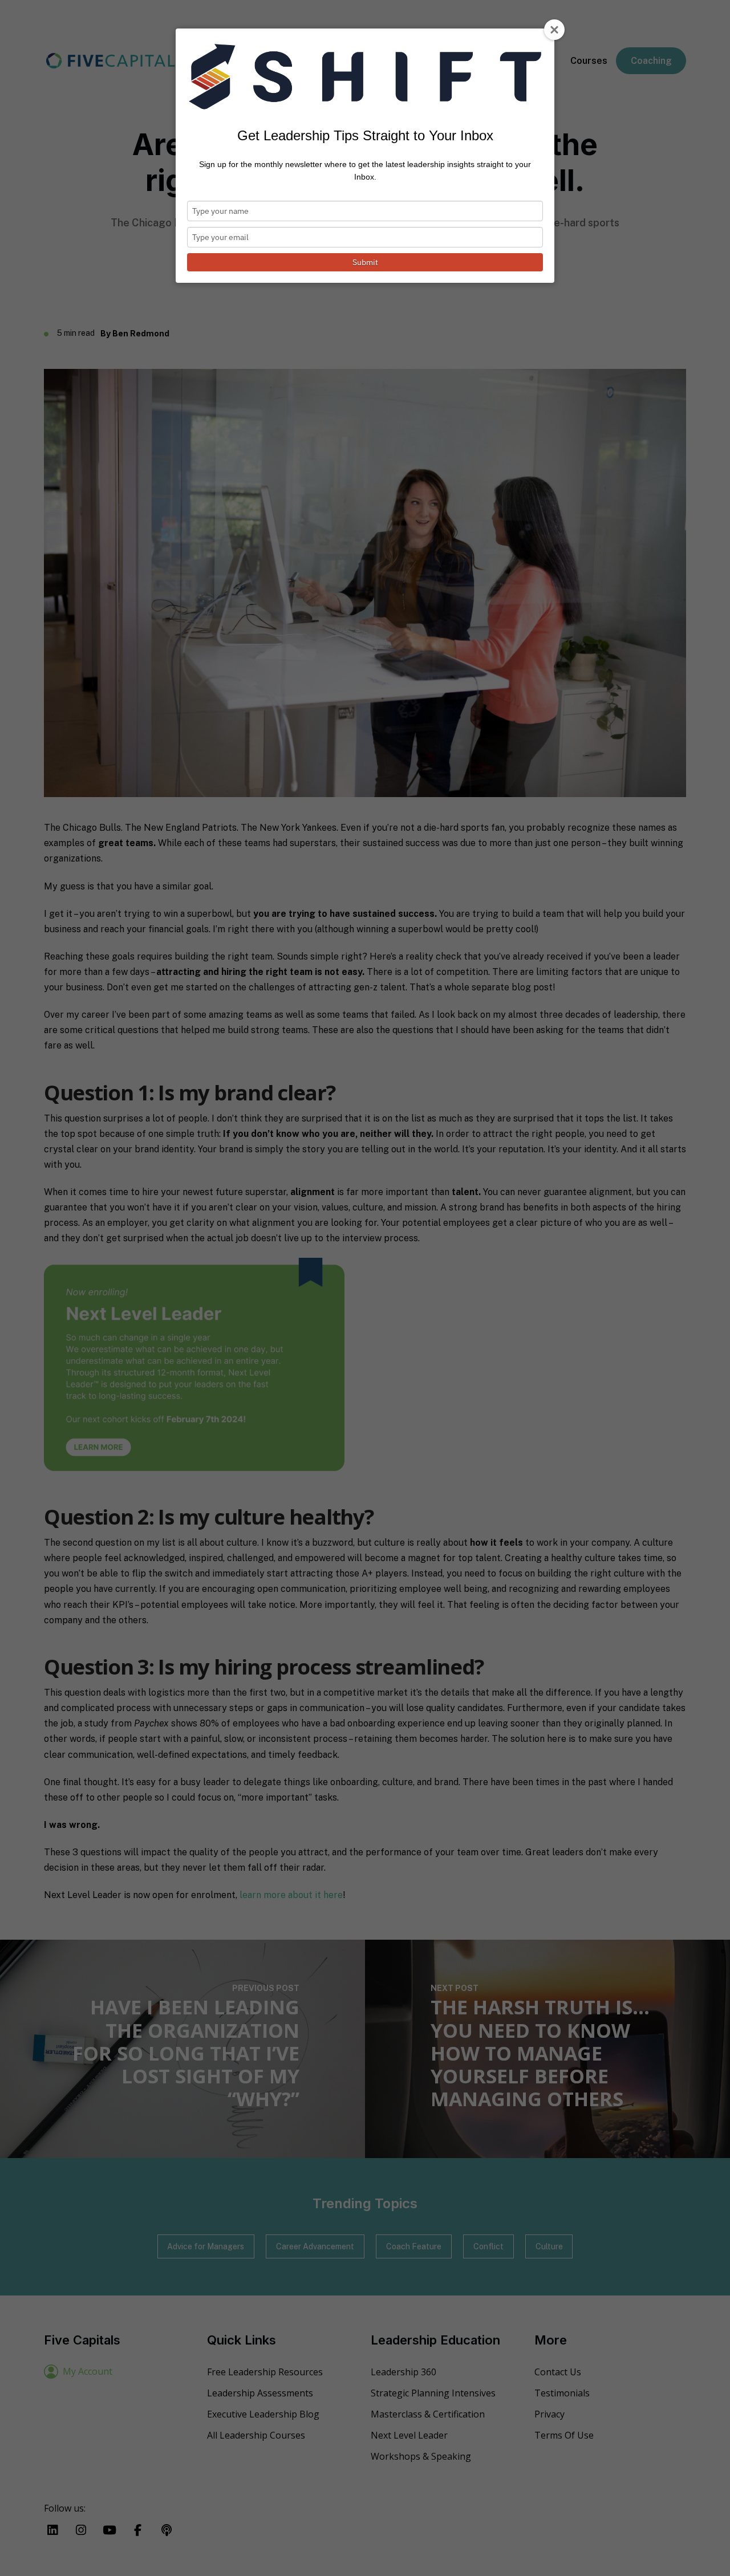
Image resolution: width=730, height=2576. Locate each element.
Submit (365, 262)
